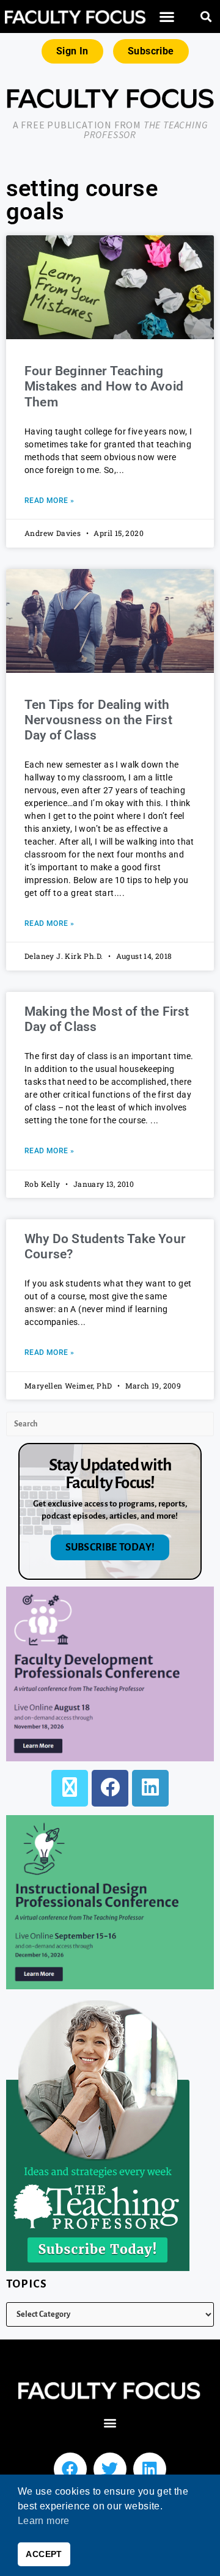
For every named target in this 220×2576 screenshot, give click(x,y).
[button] (167, 17)
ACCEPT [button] (44, 2554)
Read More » (49, 501)
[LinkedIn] (150, 1788)
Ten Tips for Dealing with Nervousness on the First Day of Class (98, 720)
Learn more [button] (44, 2521)
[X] (70, 1788)
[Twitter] (110, 2469)
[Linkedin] (150, 2469)
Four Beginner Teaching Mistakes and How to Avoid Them (104, 386)
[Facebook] (110, 1788)
